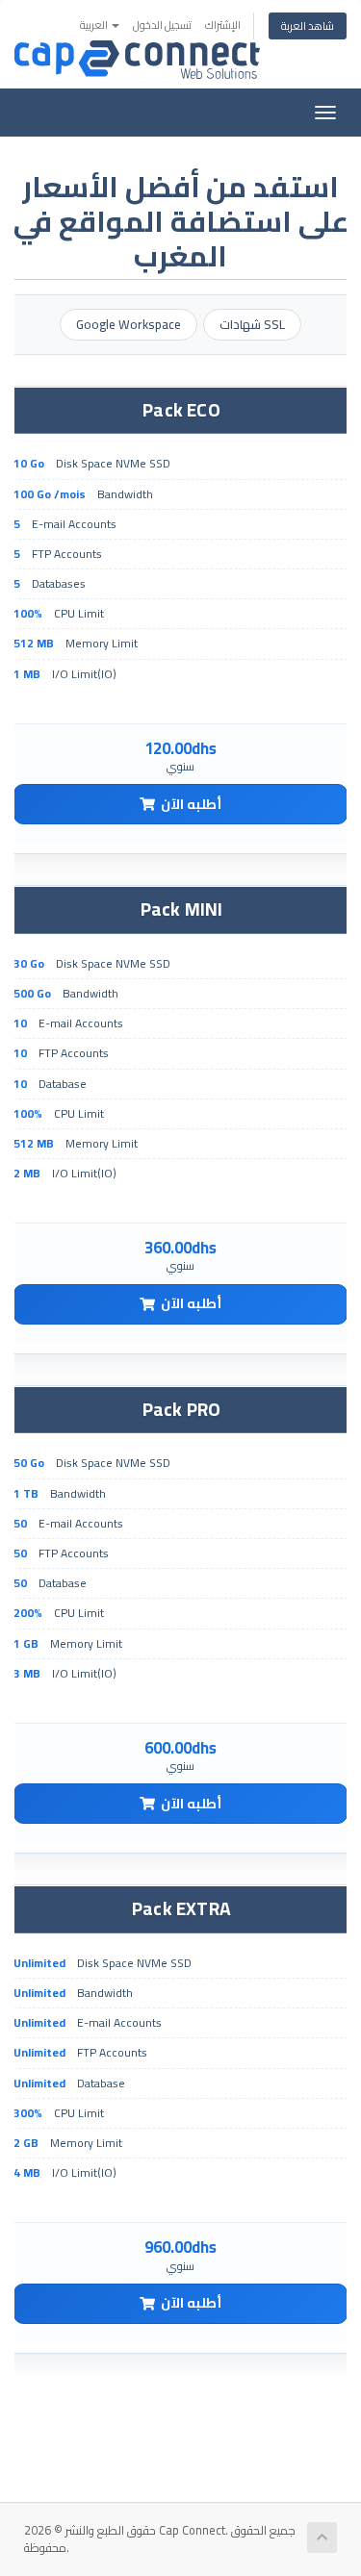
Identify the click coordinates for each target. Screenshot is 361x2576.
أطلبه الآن (191, 804)
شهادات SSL (252, 324)
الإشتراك (223, 25)
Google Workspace (129, 324)
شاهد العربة (308, 25)
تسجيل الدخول (162, 25)
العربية (95, 25)
